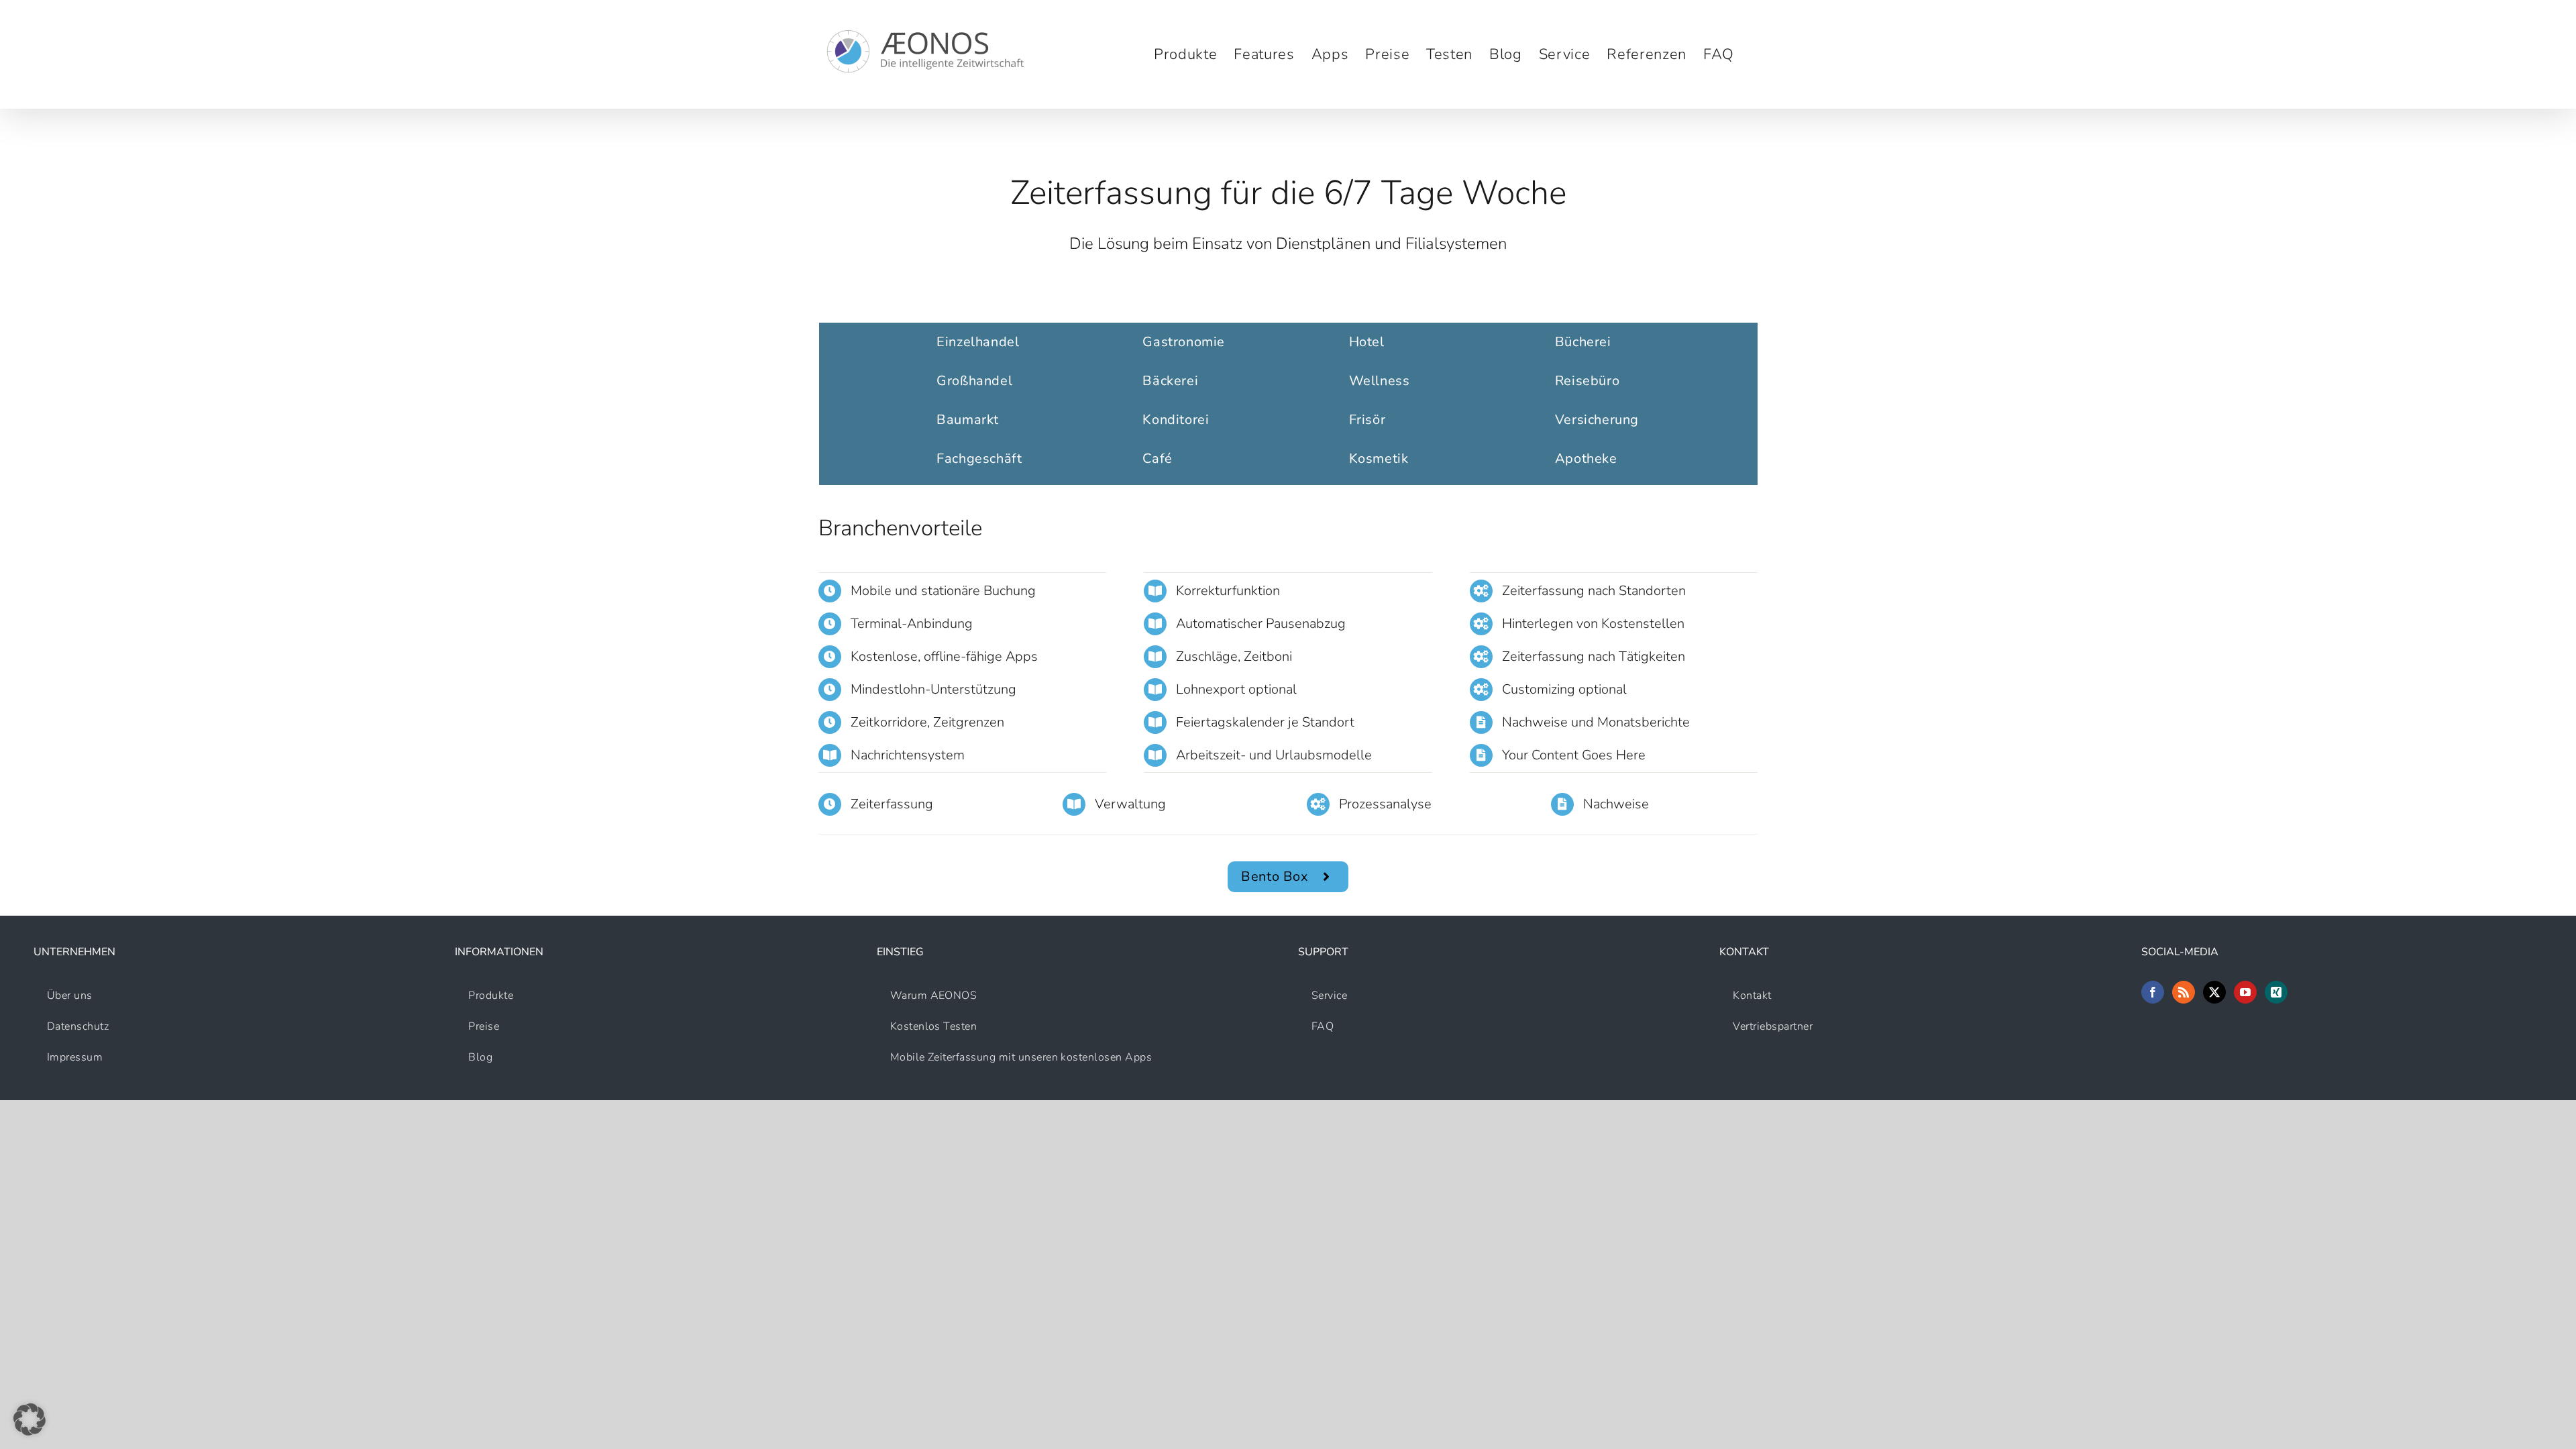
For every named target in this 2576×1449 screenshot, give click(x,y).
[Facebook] (2153, 992)
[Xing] (2276, 992)
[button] (30, 1419)
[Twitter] (2214, 992)
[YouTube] (2245, 992)
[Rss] (2184, 992)
